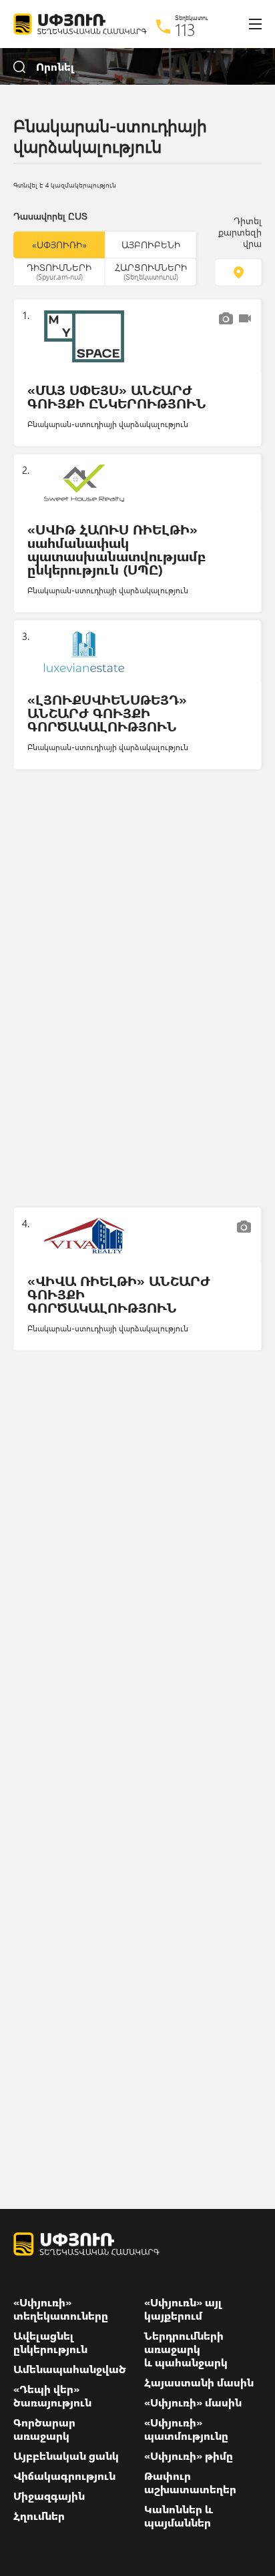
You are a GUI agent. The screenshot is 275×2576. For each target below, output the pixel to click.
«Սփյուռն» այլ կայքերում (183, 2309)
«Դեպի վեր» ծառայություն (52, 2396)
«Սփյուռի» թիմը (189, 2456)
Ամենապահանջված (70, 2369)
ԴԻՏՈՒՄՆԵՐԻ (59, 271)
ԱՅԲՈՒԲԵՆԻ (151, 245)
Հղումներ (39, 2516)
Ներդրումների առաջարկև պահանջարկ (186, 2349)
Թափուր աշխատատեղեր (190, 2483)
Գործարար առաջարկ (44, 2429)
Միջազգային (49, 2496)
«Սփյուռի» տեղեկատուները (61, 2309)
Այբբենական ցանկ (66, 2456)
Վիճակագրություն (64, 2476)
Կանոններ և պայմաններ (179, 2516)
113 (185, 29)
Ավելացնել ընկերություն (50, 2342)
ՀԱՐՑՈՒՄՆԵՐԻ (151, 271)
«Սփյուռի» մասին (193, 2402)
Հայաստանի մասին (199, 2382)
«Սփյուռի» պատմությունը (186, 2429)
